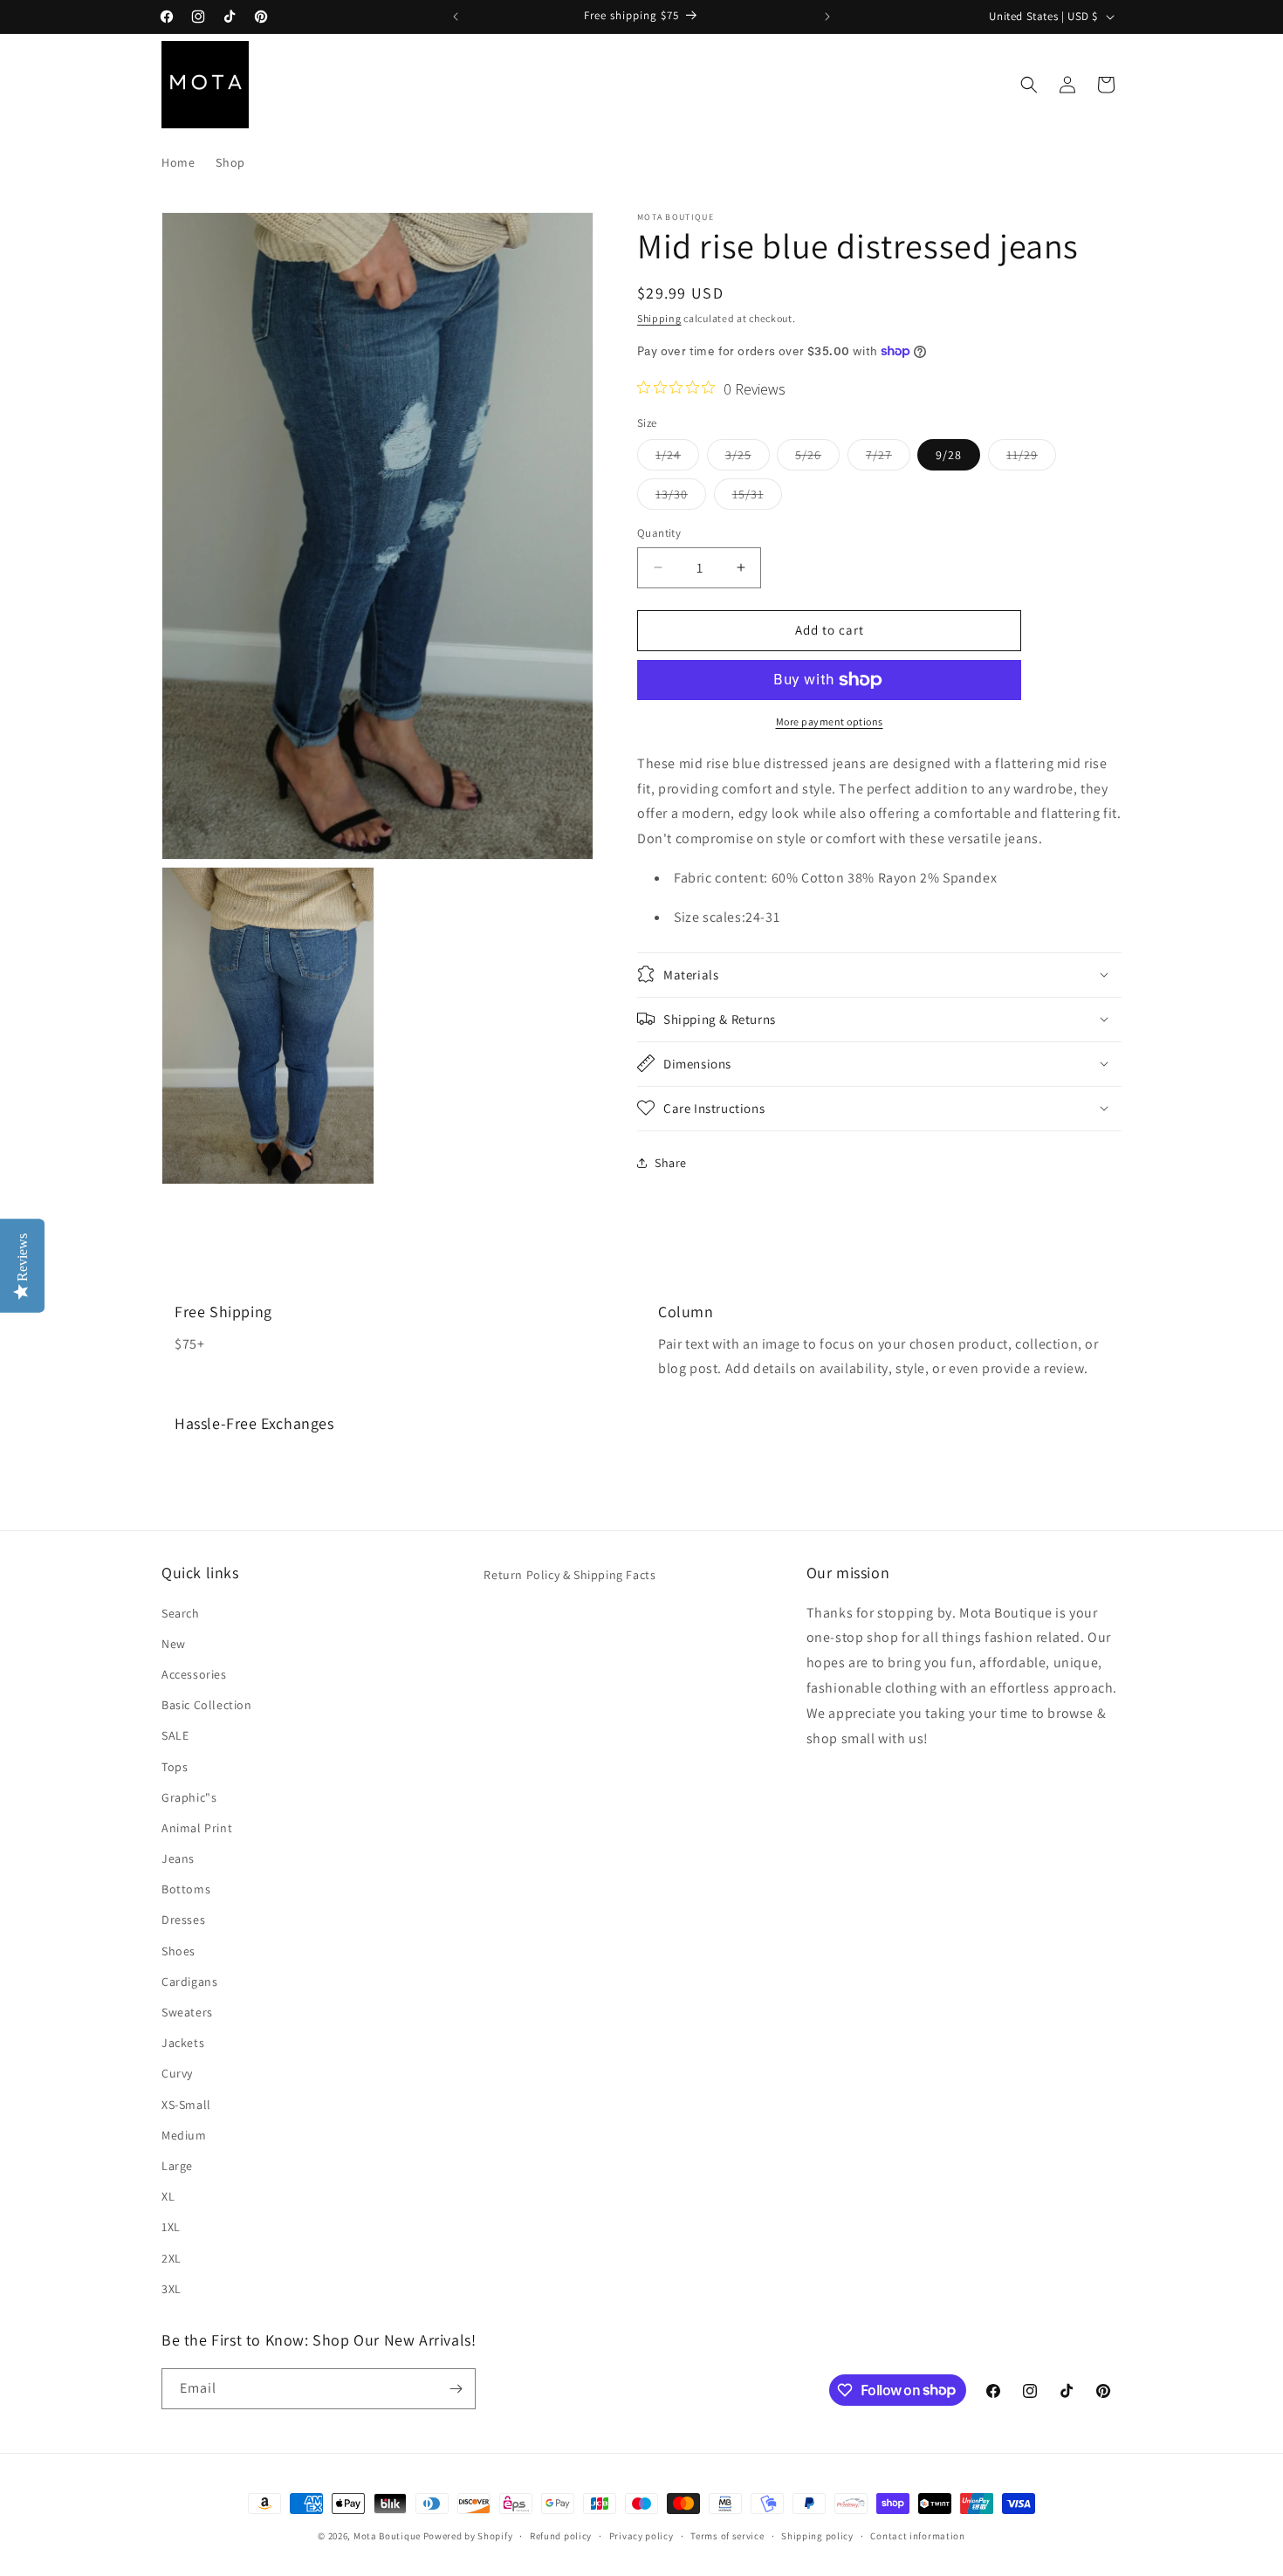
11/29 (1031, 458)
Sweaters (187, 2011)
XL (168, 2195)
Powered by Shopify (468, 2536)
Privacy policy (641, 2535)
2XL (172, 2257)
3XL (172, 2288)
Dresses (183, 1920)
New (174, 1643)
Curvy (177, 2073)
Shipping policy (817, 2535)
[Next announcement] (827, 17)
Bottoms (186, 1889)
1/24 (677, 458)
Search (181, 1612)
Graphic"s (189, 1796)
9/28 (949, 455)
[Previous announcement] (456, 17)
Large (177, 2165)
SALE (175, 1735)
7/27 (888, 458)
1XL (171, 2227)
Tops (175, 1766)
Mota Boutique (387, 2536)
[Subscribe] (456, 2389)
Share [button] (671, 1163)
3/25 (748, 458)
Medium (184, 2134)
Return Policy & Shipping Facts (569, 1575)
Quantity (659, 533)
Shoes (178, 1950)
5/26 (817, 458)
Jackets (183, 2043)
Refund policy (561, 2535)
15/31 (757, 498)
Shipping (659, 318)
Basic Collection (207, 1704)
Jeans (178, 1858)
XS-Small (186, 2104)
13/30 (681, 498)
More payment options (830, 721)
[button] (1029, 85)
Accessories (194, 1673)
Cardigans (189, 1981)
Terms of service (727, 2535)
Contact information (917, 2535)
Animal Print (197, 1827)
